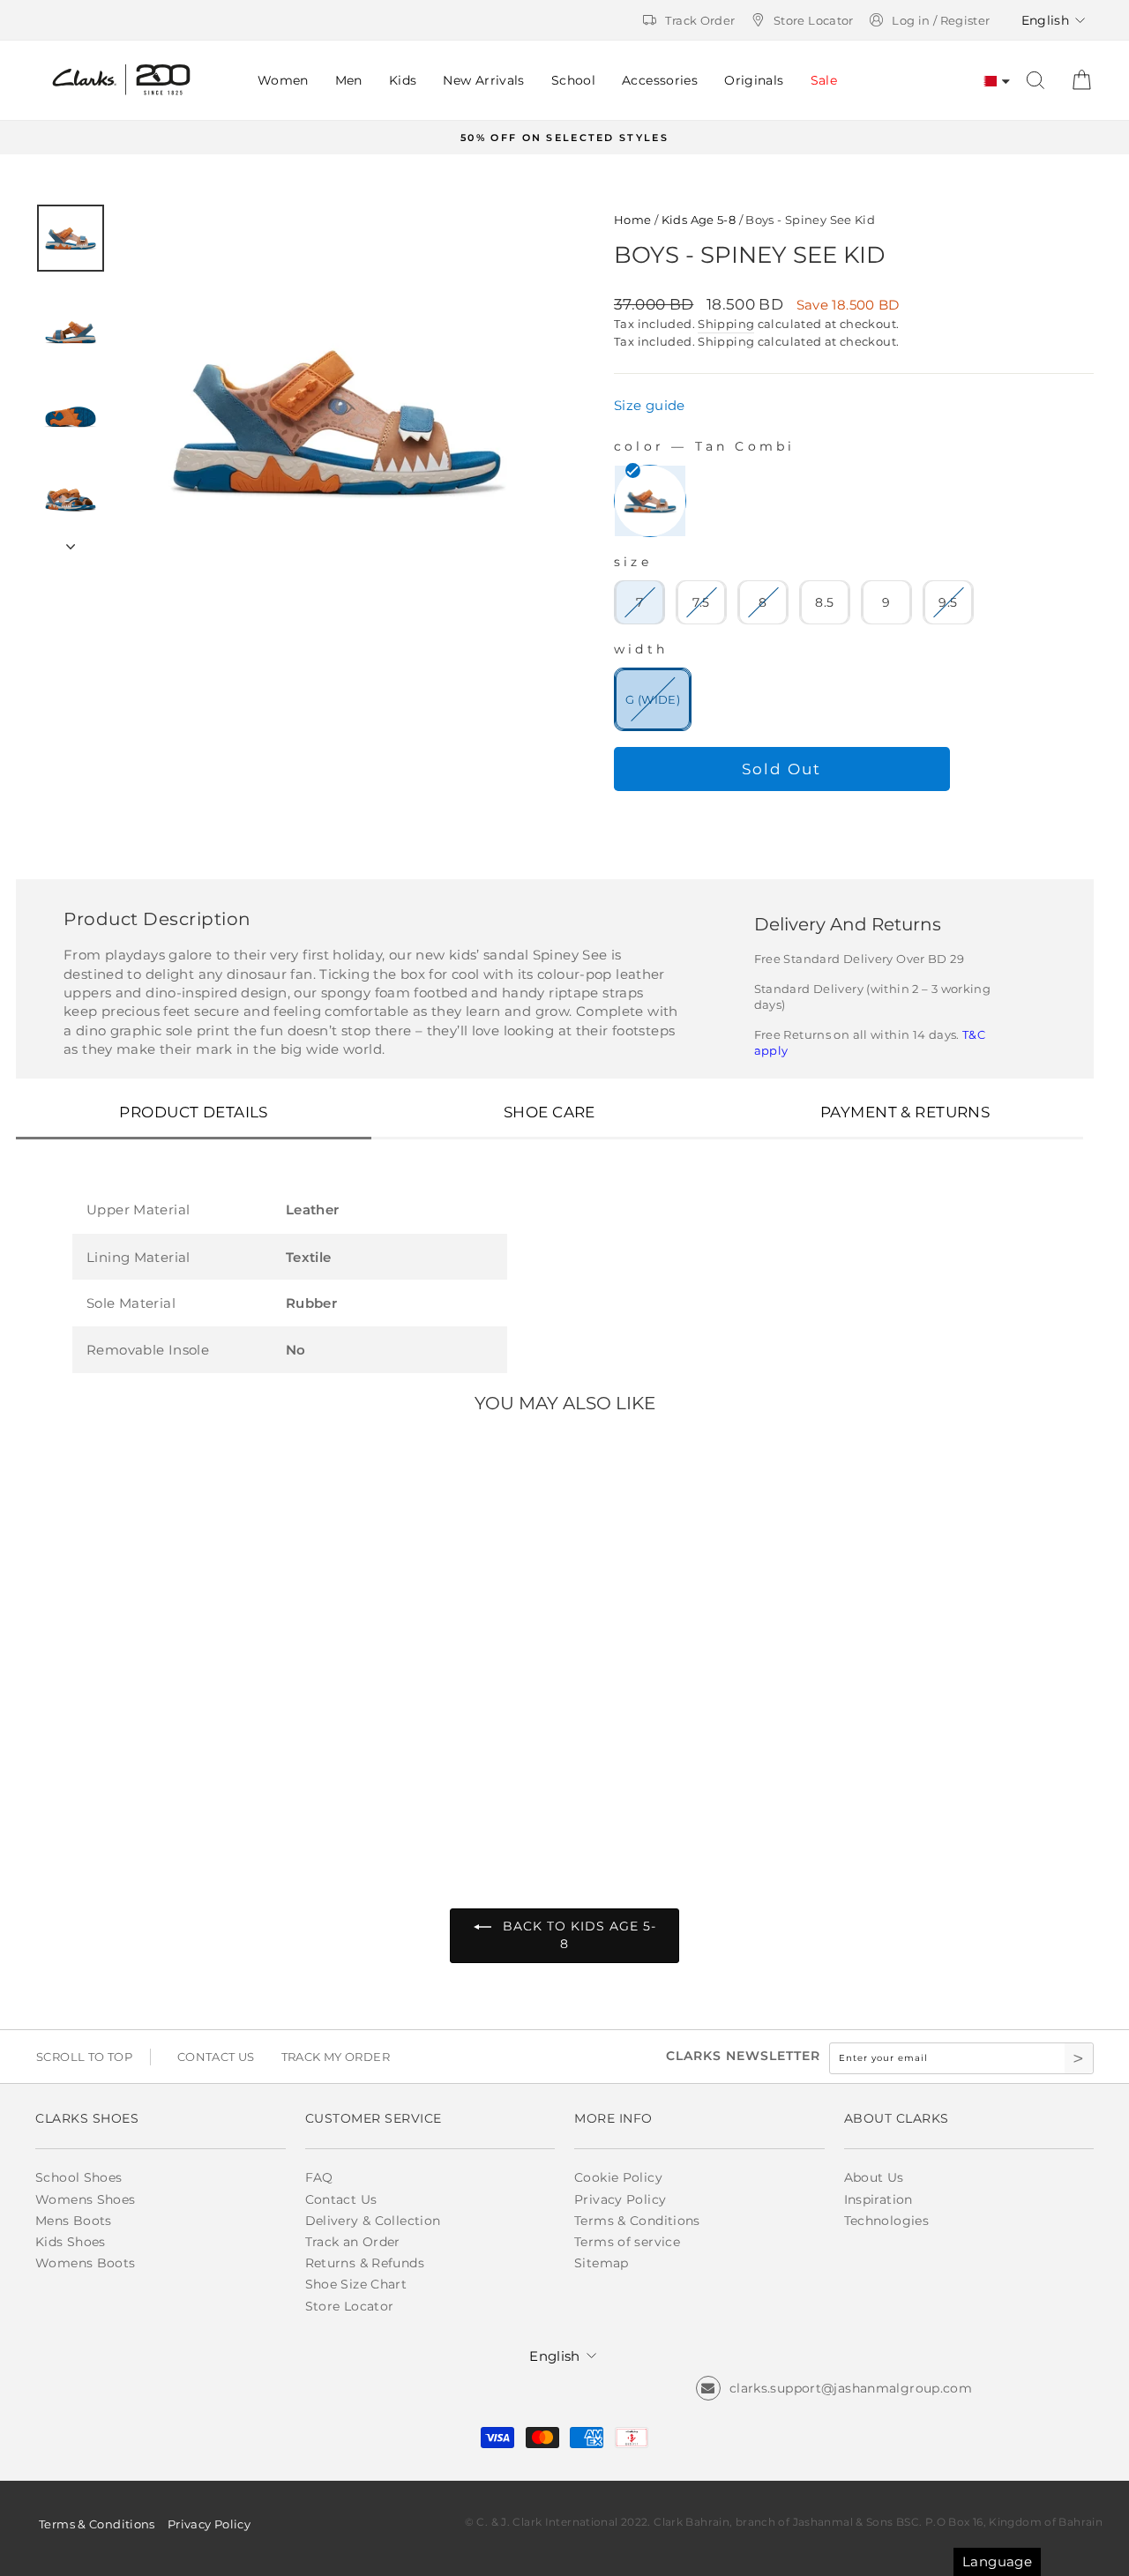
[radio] (650, 501)
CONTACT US (216, 2057)
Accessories (660, 80)
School (573, 80)
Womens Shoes (86, 2199)
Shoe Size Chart (356, 2284)
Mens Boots (74, 2221)
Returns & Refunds (365, 2263)
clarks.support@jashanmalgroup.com (851, 2388)
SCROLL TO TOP (84, 2057)
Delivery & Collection (373, 2221)
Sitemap (602, 2263)
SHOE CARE (550, 1112)
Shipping (726, 324)
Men (349, 80)
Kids (403, 80)
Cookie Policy (618, 2177)
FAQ (319, 2177)
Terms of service (627, 2242)
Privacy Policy (620, 2199)
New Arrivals (484, 80)
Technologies (887, 2221)
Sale (824, 80)
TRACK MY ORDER (336, 2057)
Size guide (650, 405)
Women (283, 80)
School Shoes (79, 2177)
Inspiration (879, 2199)
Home (633, 220)
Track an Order (353, 2242)
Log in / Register (941, 20)
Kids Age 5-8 (699, 220)
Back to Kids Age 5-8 (577, 1935)
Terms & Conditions (637, 2221)
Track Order (700, 20)
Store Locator (814, 20)
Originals (754, 80)
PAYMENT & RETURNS (905, 1112)
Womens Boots (86, 2263)
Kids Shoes (71, 2242)
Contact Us (341, 2199)
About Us (874, 2177)
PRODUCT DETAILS (193, 1112)
